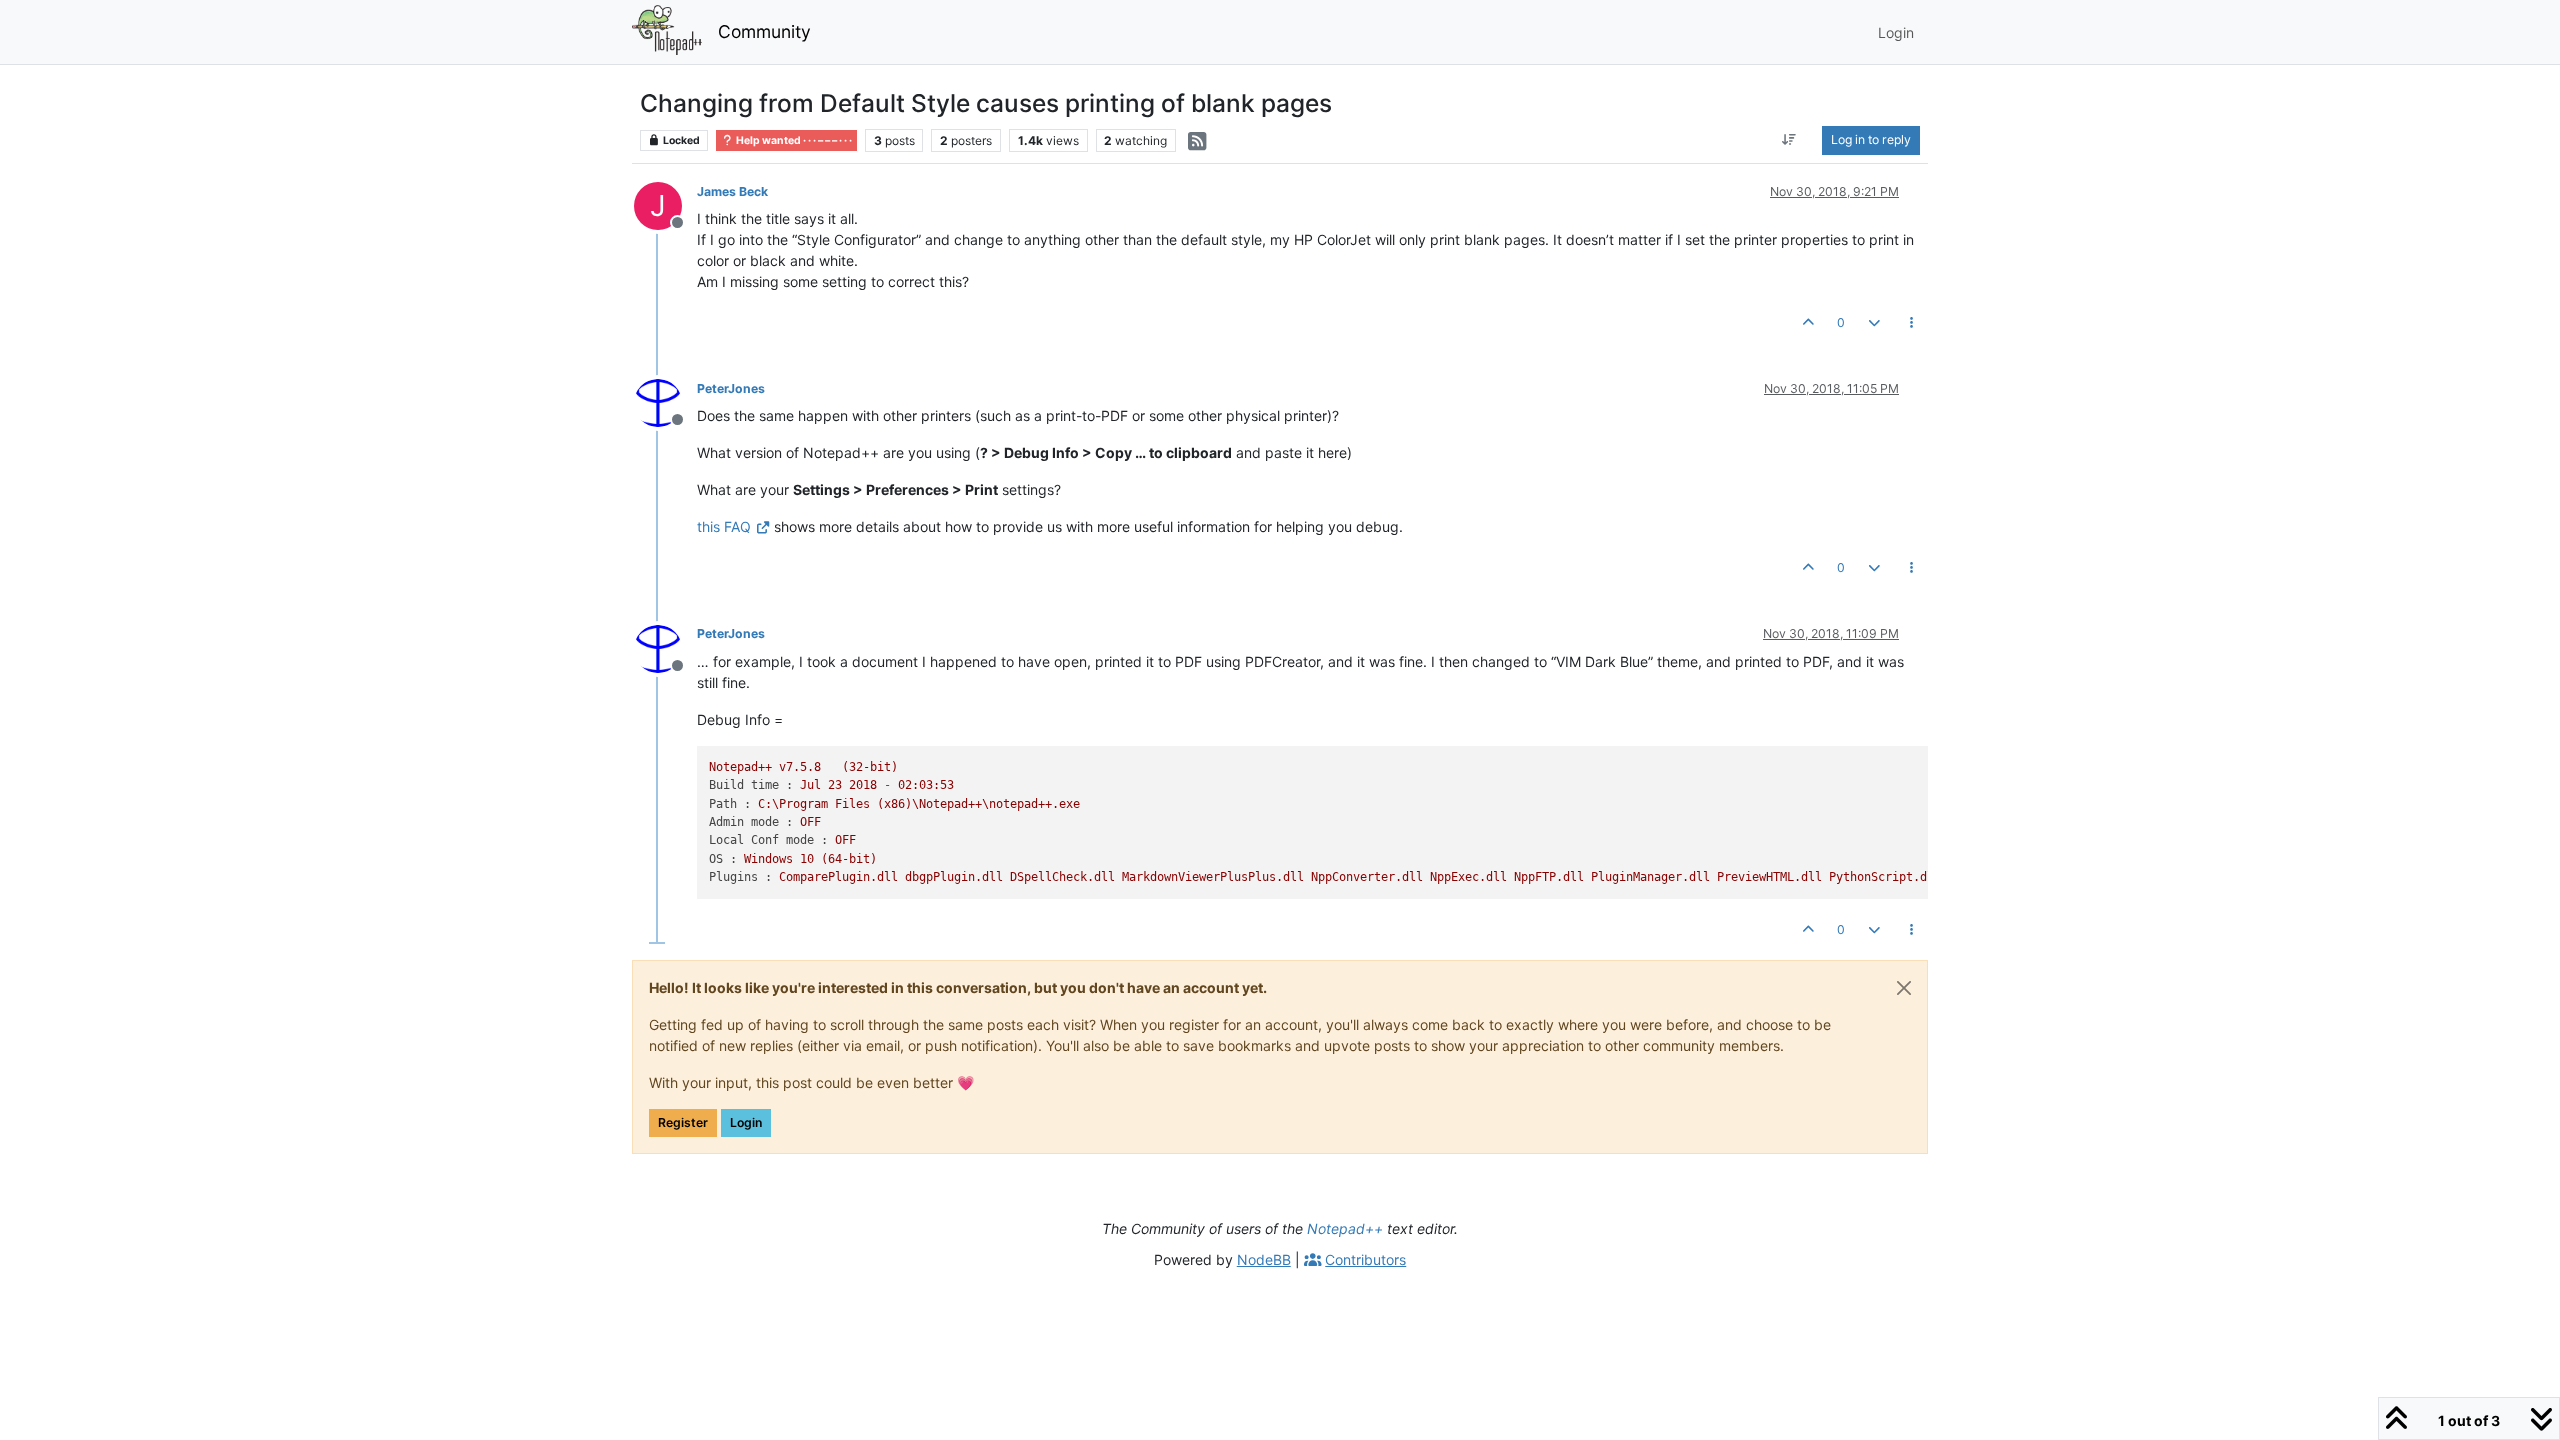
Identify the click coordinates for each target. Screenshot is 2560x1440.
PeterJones (731, 388)
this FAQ (724, 526)
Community (764, 31)
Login (746, 1122)
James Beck (732, 191)
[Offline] (665, 401)
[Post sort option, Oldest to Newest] (1789, 140)
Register (683, 1122)
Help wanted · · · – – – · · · (793, 140)
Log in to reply (1871, 139)
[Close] (1904, 988)
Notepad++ (1345, 1228)
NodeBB (1264, 1259)
